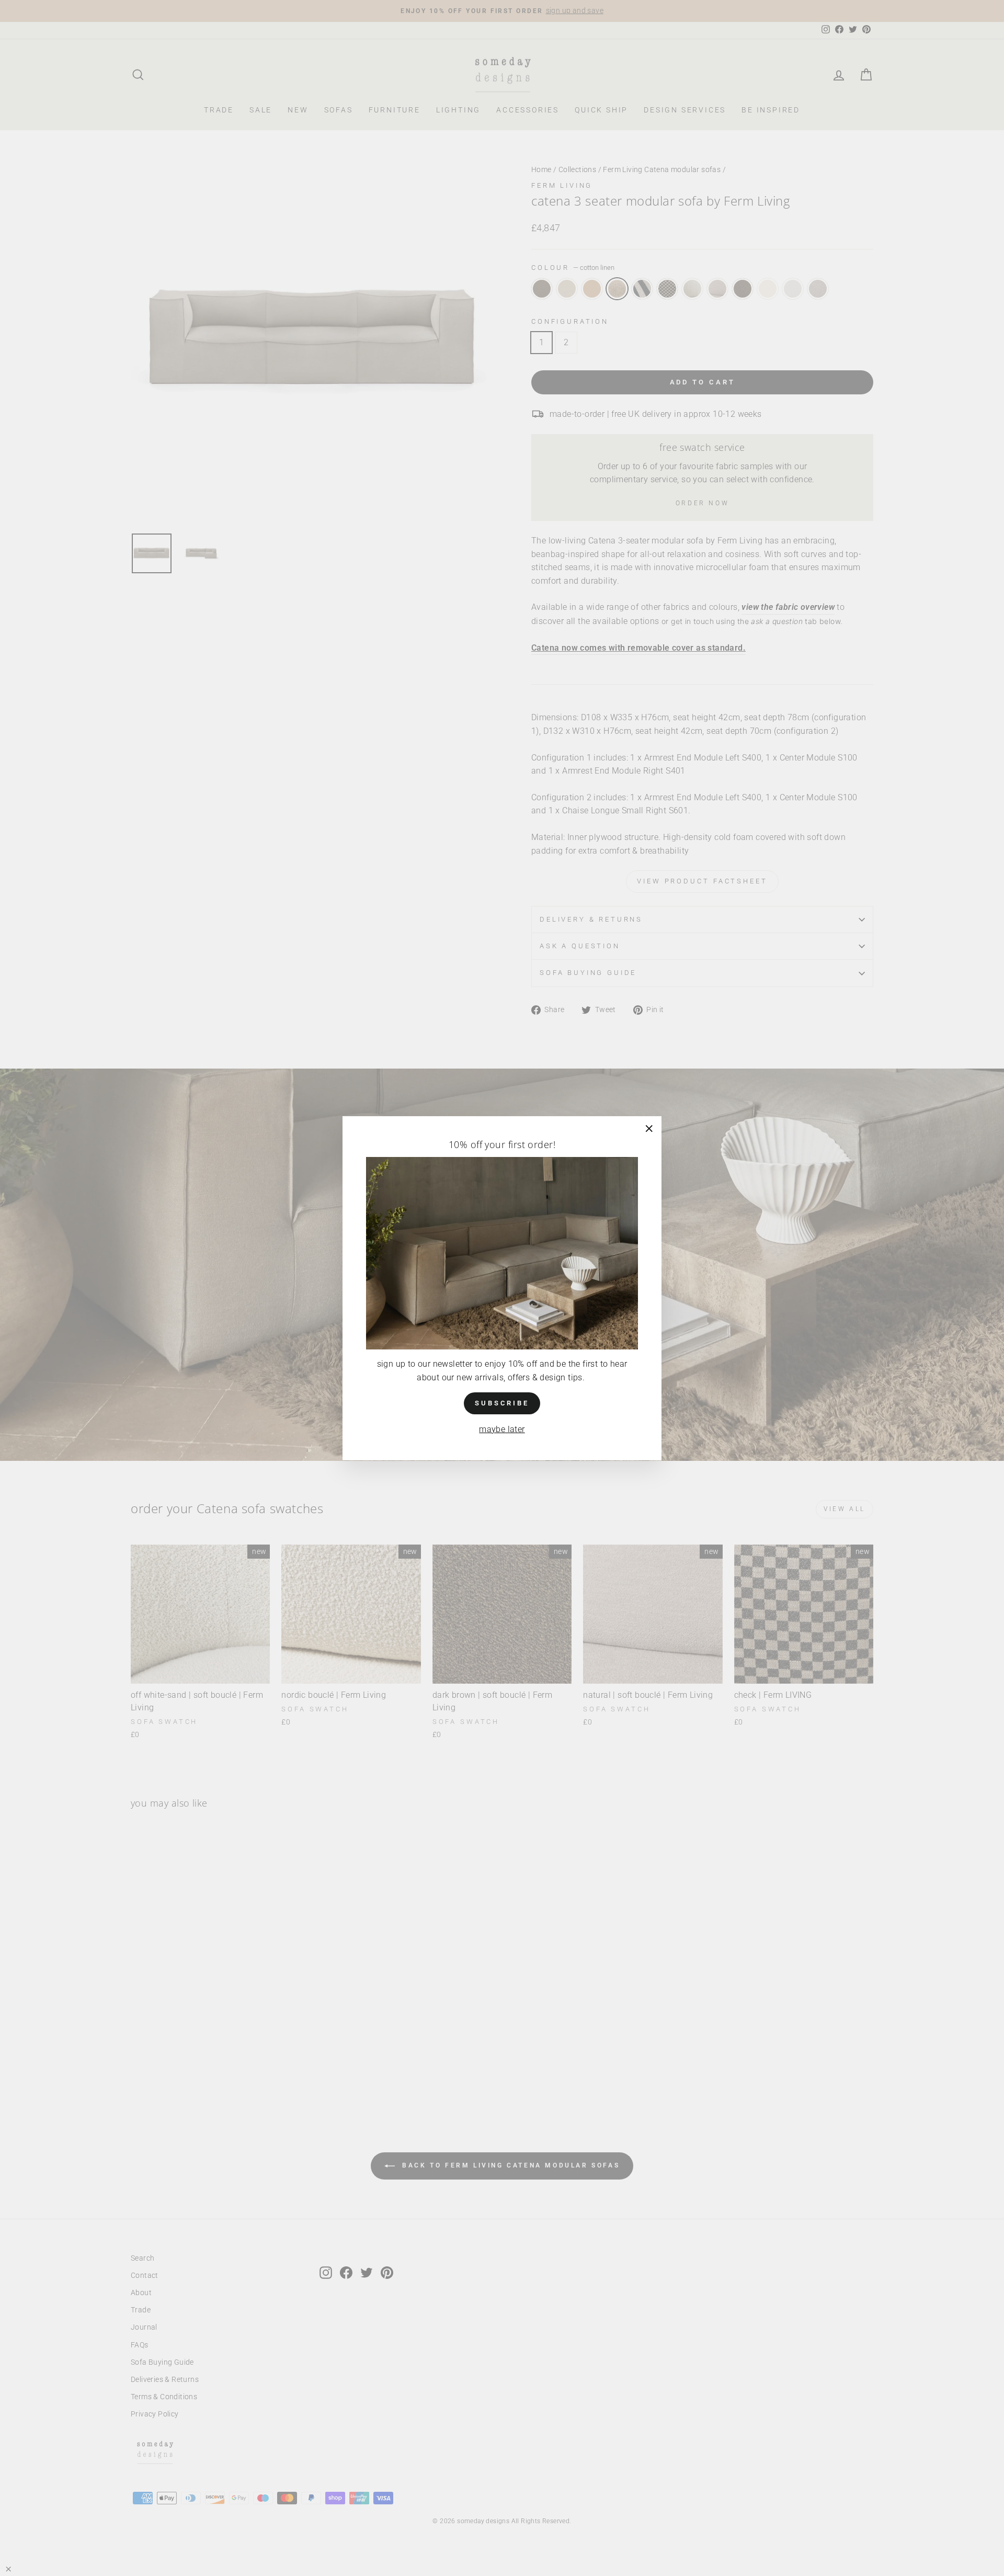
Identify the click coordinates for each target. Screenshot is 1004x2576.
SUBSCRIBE (502, 1403)
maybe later (502, 1429)
